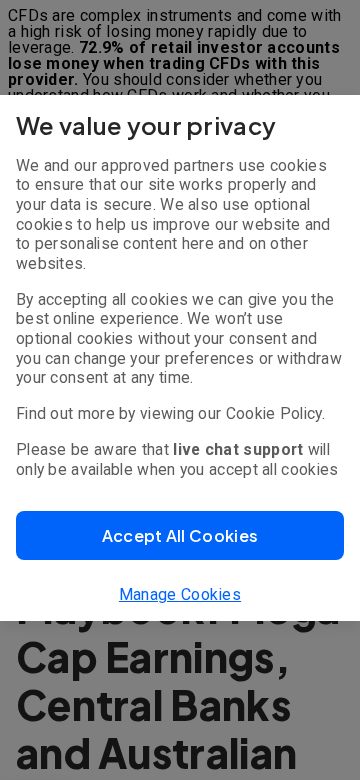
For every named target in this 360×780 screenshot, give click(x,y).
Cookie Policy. (275, 413)
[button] (180, 535)
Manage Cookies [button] (180, 594)
